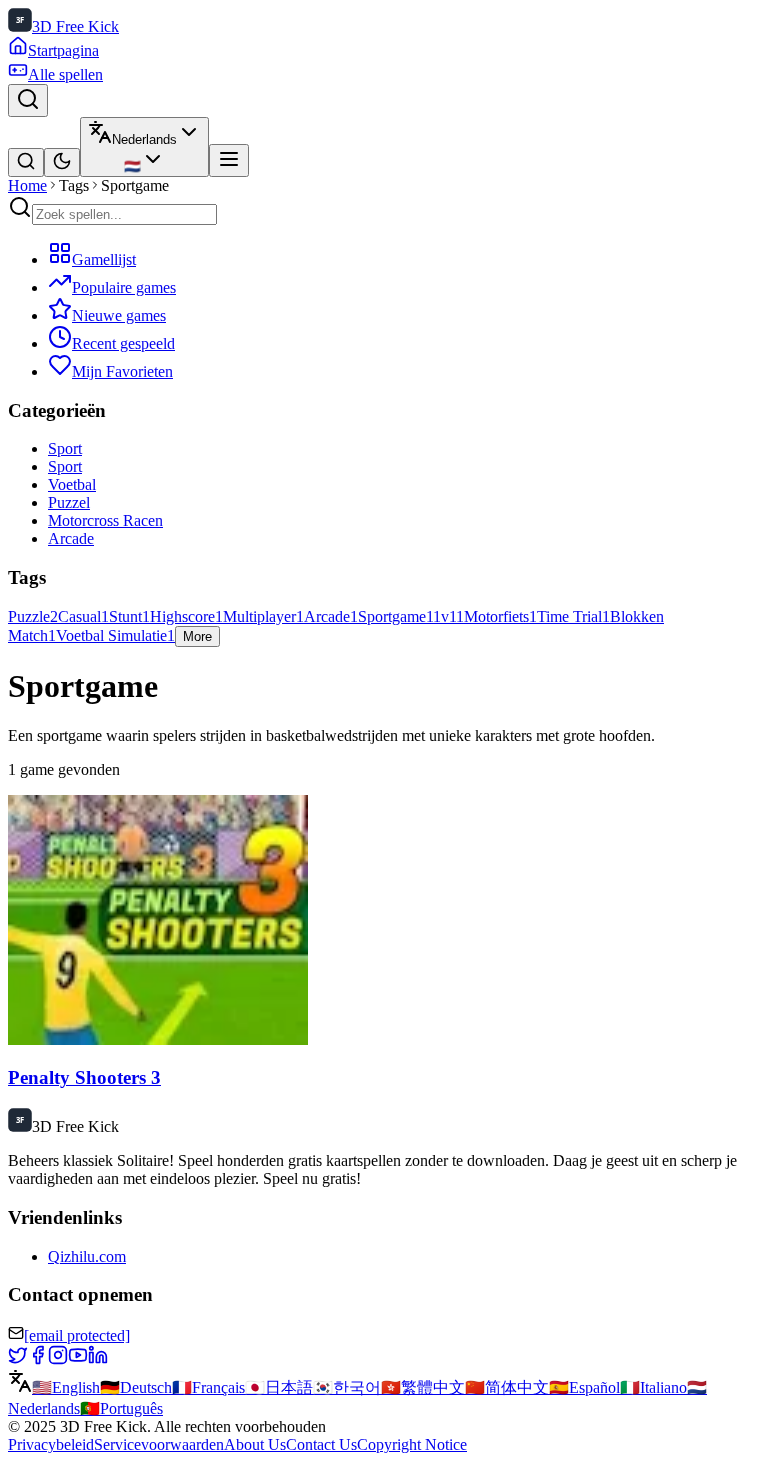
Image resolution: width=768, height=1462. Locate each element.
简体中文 (507, 1387)
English (66, 1387)
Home (27, 185)
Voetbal (72, 484)
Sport (65, 448)
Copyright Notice (412, 1444)
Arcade (71, 538)
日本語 (279, 1387)
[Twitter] (18, 1359)
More (197, 636)
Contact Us (321, 1444)
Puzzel (69, 502)
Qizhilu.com (87, 1256)
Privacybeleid (51, 1444)
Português (121, 1408)
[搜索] (26, 162)
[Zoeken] (28, 100)
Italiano (653, 1387)
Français (208, 1387)
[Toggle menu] (229, 160)
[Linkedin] (98, 1359)
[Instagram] (58, 1359)
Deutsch (136, 1387)
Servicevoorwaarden (159, 1444)
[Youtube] (78, 1359)
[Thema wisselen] (62, 162)
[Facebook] (38, 1359)
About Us (255, 1444)
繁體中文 (423, 1387)
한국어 (347, 1387)
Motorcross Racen (105, 520)
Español (584, 1387)
